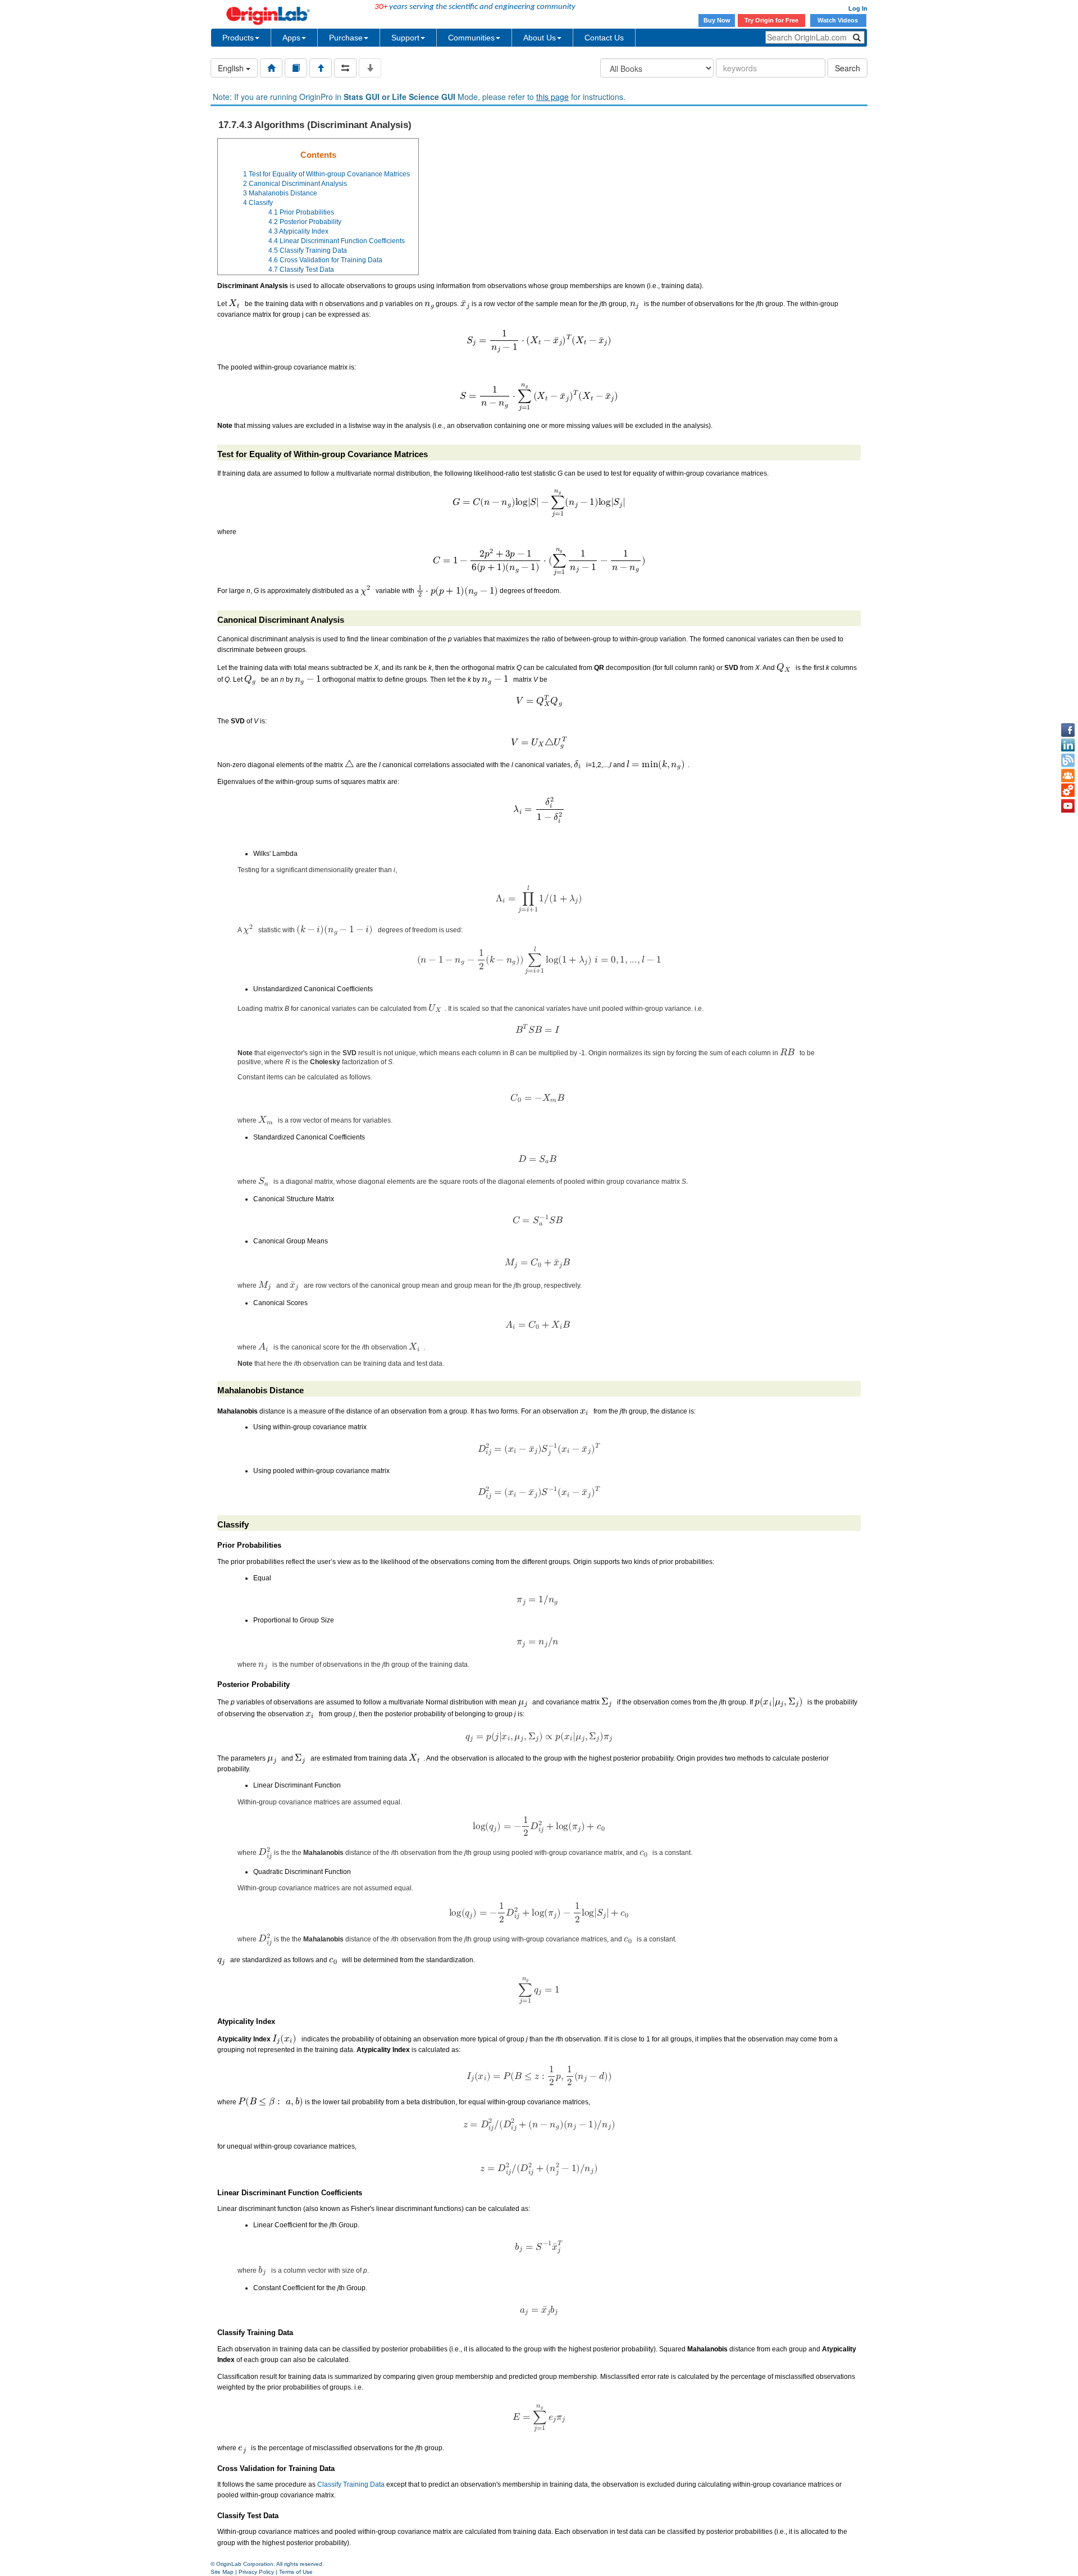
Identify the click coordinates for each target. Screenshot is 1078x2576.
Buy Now (717, 20)
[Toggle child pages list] (370, 68)
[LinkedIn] (1068, 745)
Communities (471, 38)
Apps (291, 38)
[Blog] (1068, 760)
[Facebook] (1068, 730)
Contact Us (604, 38)
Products (238, 38)
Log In (858, 8)
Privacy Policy (256, 2572)
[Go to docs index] (271, 68)
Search (848, 68)
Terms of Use (296, 2572)
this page (552, 97)
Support (405, 38)
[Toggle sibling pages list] (345, 68)
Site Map (222, 2572)
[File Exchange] (1068, 791)
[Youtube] (1068, 806)
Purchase (346, 38)
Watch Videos (839, 20)
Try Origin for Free (771, 20)
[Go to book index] (296, 68)
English (232, 68)
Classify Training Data (351, 2484)
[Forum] (1068, 776)
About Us (540, 38)
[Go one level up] (321, 68)
